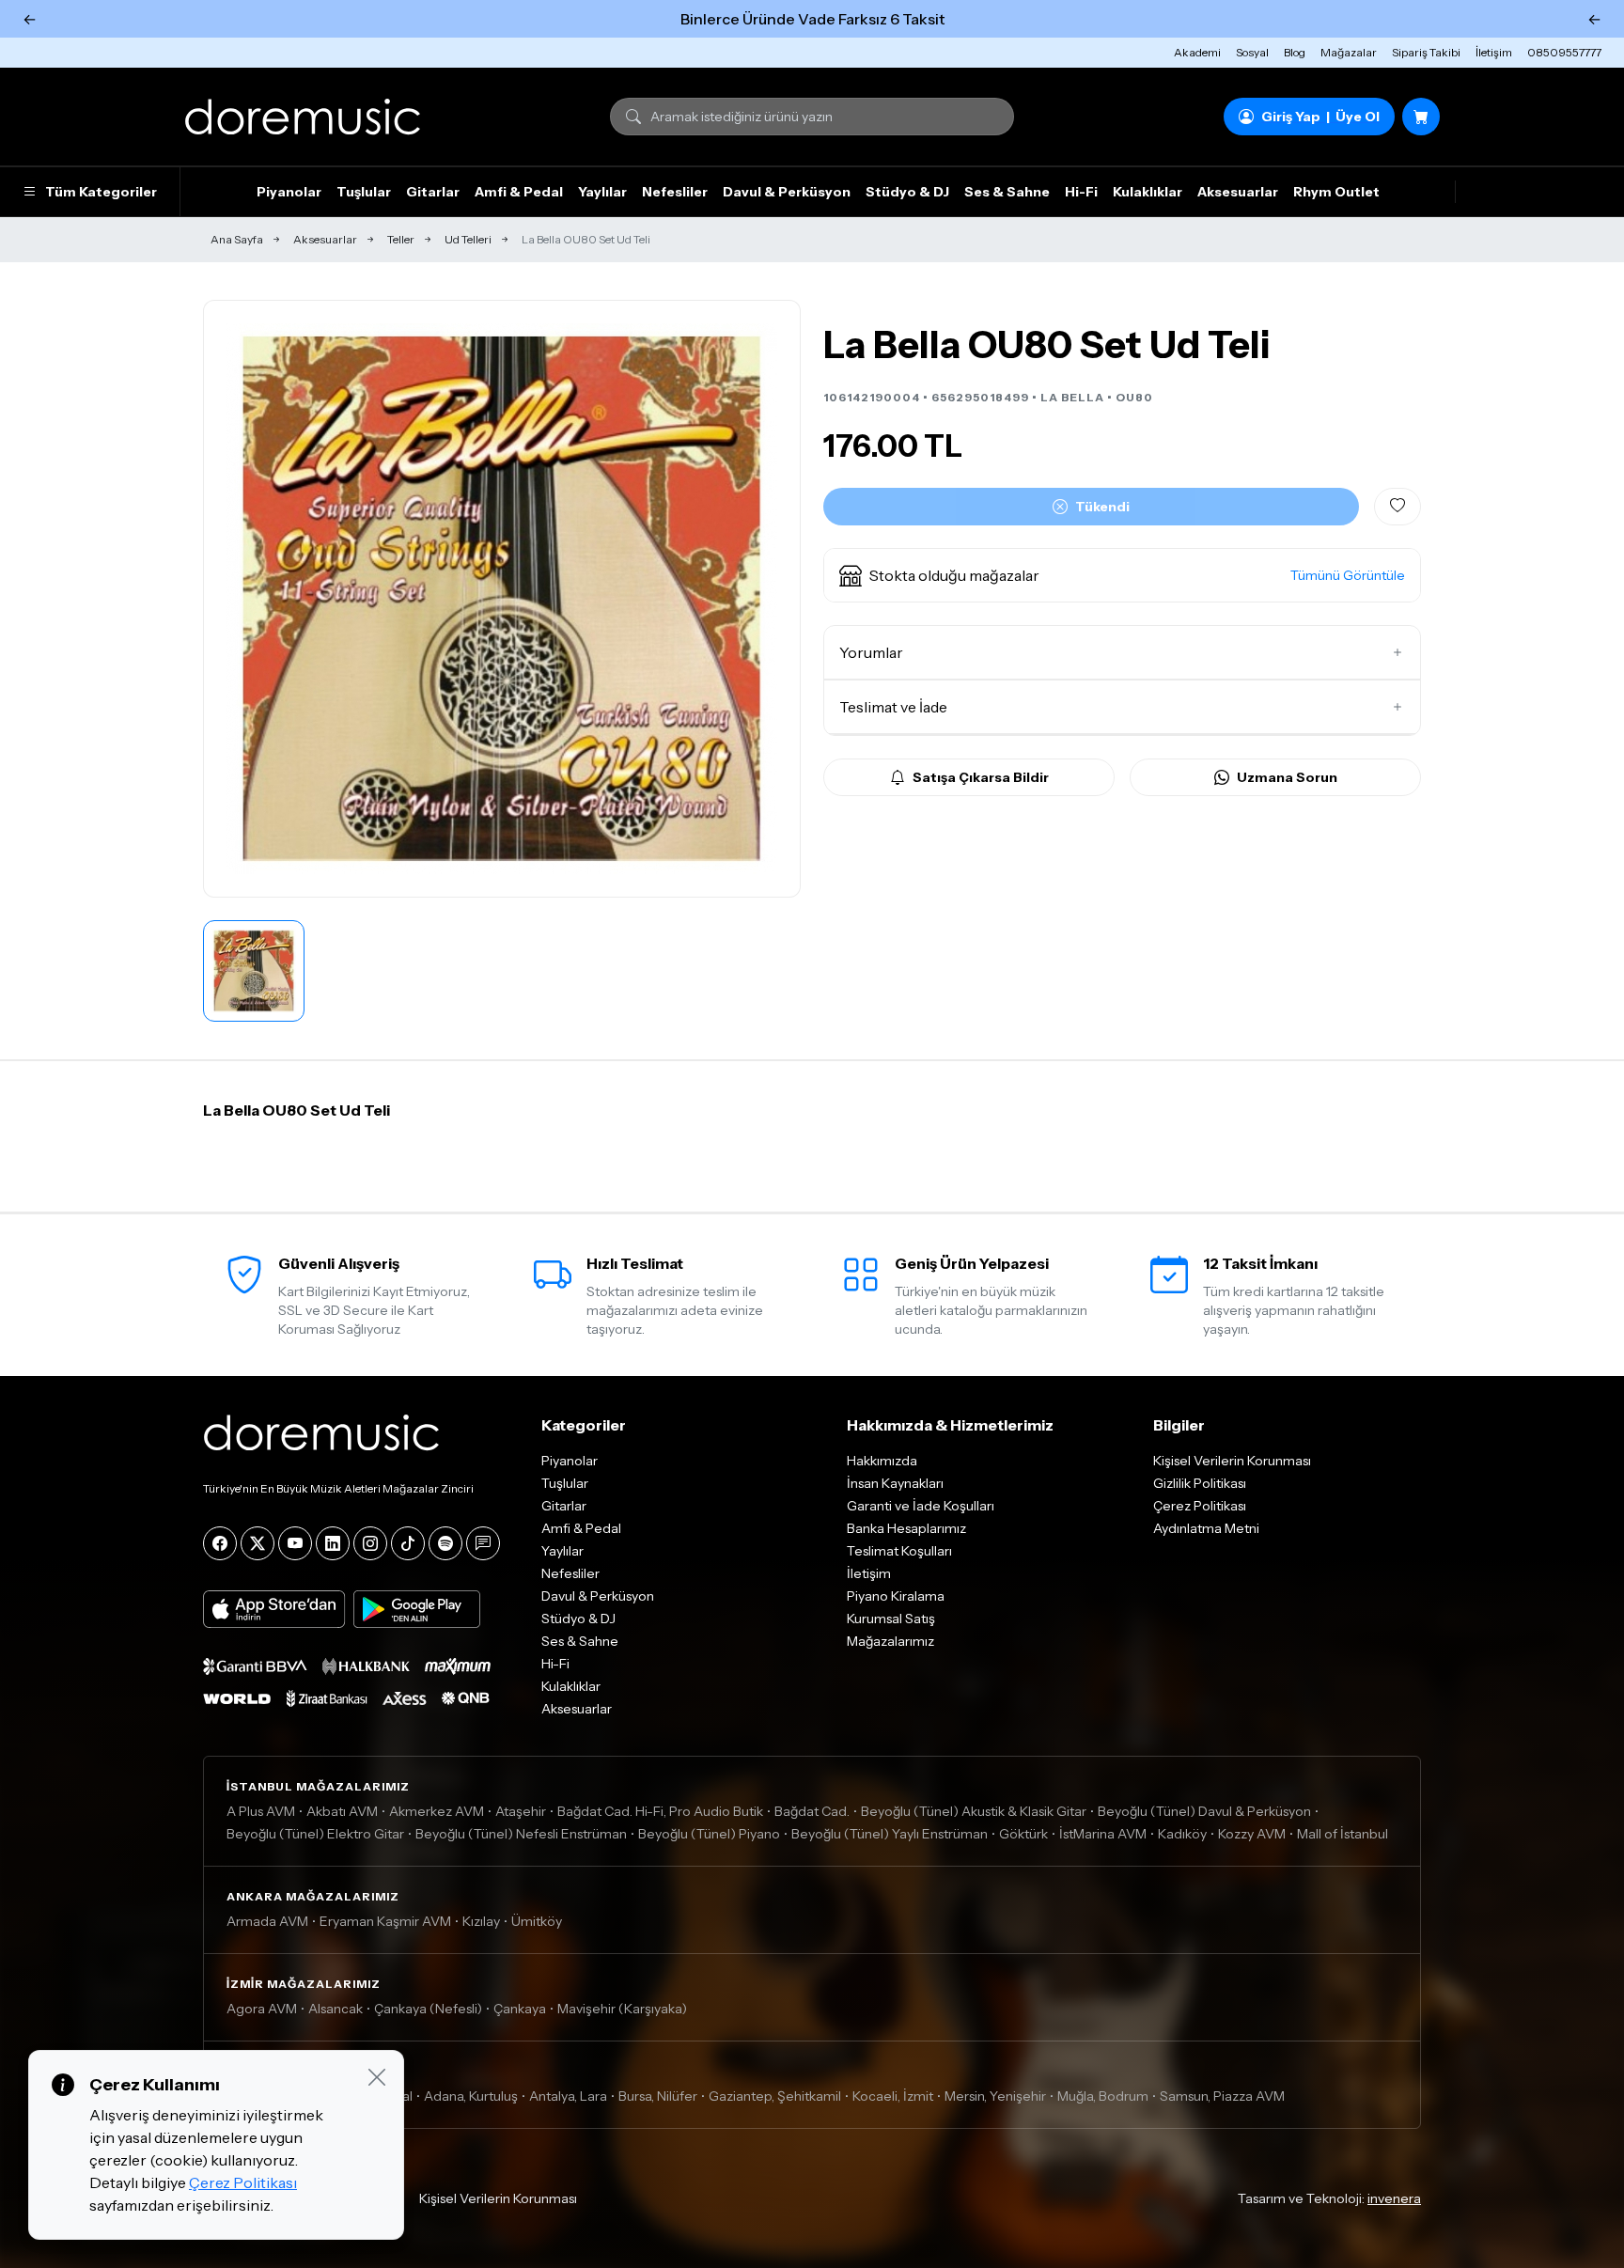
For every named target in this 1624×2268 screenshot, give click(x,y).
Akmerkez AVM (437, 1811)
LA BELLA (1072, 397)
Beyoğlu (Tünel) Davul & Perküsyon (1204, 1811)
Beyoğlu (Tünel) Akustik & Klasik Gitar (974, 1811)
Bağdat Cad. (812, 1811)
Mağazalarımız (890, 1641)
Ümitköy (537, 1921)
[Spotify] (445, 1543)
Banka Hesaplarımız (906, 1528)
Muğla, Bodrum (1103, 2096)
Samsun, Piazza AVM (1222, 2096)
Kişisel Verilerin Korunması (1232, 1461)
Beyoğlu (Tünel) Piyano (709, 1834)
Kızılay (481, 1921)
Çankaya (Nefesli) (428, 2009)
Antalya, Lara (568, 2096)
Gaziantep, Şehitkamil (775, 2096)
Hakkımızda (882, 1461)
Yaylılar (602, 192)
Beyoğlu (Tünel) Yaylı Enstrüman (890, 1834)
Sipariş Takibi (1426, 52)
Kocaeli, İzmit (893, 2096)
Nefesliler (675, 192)
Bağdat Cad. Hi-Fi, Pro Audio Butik (660, 1811)
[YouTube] (295, 1543)
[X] (258, 1543)
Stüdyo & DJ (907, 192)
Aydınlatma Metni (1206, 1528)
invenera (1394, 2198)
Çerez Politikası (1200, 1506)
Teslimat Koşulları (899, 1551)
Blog (1295, 52)
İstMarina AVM (1103, 1834)
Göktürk (1023, 1834)
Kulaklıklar (1148, 192)
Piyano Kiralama (896, 1596)
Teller (401, 239)
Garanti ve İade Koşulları (921, 1506)
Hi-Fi (1081, 192)
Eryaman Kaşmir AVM (385, 1921)
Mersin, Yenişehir (995, 2096)
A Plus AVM (261, 1811)
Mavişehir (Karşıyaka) (622, 2009)
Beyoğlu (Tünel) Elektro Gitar (315, 1834)
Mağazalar (1349, 52)
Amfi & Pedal (519, 192)
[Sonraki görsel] (766, 599)
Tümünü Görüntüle (1348, 575)
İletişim (1494, 52)
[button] (1122, 575)
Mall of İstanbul (1343, 1834)
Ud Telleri (468, 239)
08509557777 (1564, 52)
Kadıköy (1182, 1834)
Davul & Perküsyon (787, 192)
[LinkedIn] (333, 1543)
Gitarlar (433, 192)
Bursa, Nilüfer (658, 2096)
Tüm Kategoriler (101, 192)
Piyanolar (289, 192)
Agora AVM (262, 2009)
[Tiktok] (408, 1543)
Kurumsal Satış (891, 1619)
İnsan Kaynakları (895, 1483)
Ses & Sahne (1007, 192)
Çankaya (520, 2009)
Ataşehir (521, 1811)
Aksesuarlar (1238, 192)
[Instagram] (370, 1543)
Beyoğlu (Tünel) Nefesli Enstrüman (521, 1834)
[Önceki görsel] (238, 599)
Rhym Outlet (1336, 192)
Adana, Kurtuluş (471, 2096)
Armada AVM (267, 1921)
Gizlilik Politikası (1200, 1483)
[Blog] (483, 1543)
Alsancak (336, 2009)
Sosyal (1252, 52)
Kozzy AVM (1252, 1834)
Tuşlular (364, 192)
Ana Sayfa (237, 239)
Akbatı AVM (342, 1811)
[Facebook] (220, 1543)
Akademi (1197, 52)
